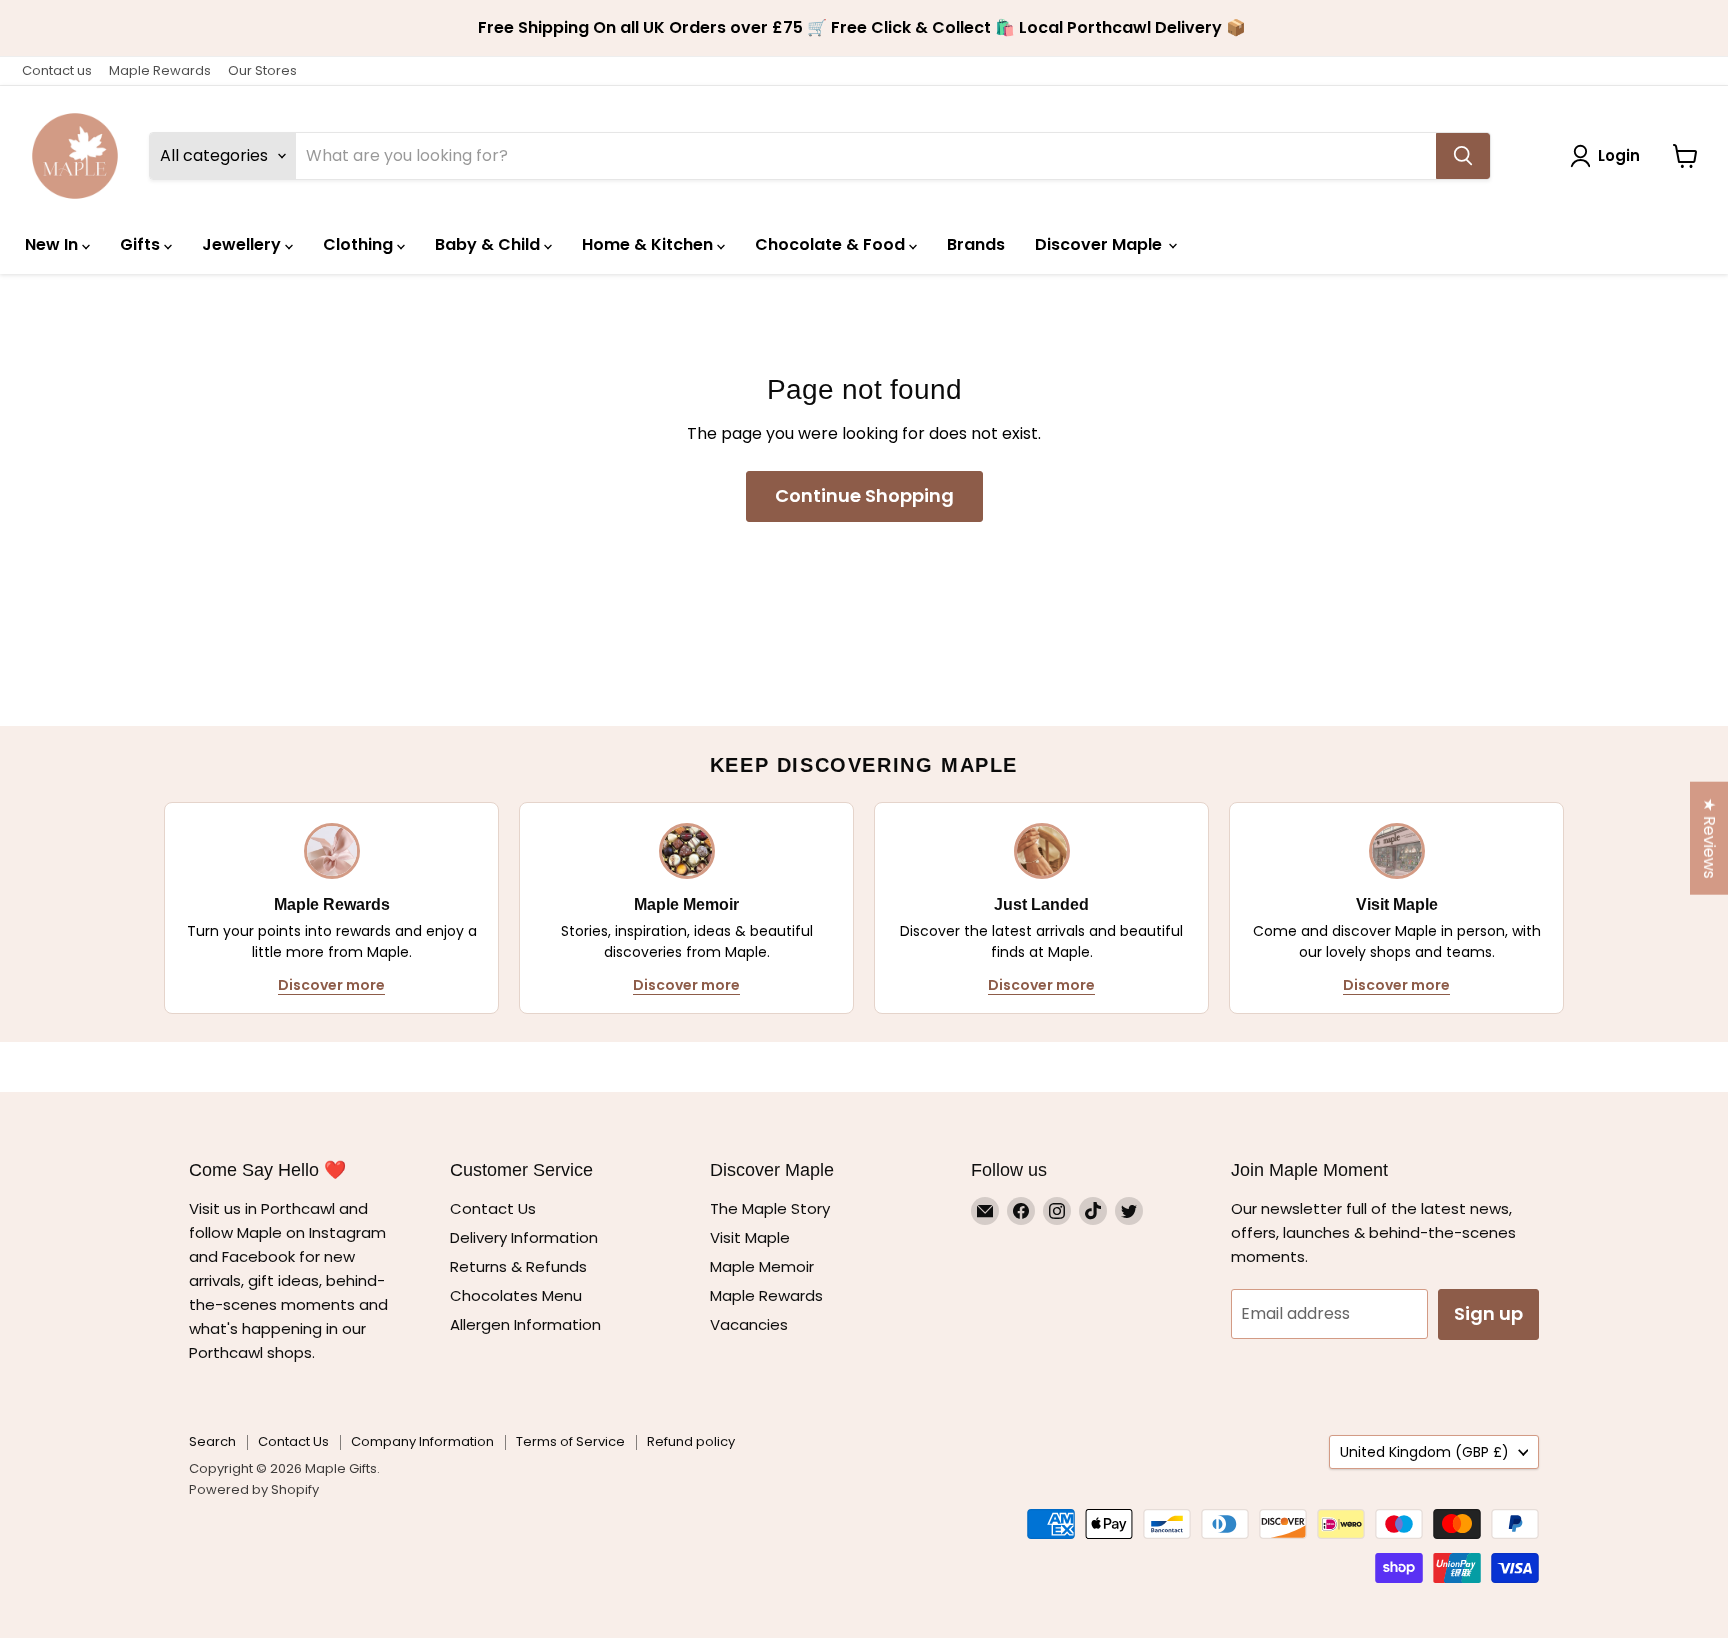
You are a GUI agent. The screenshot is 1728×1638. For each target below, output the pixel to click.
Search (212, 1441)
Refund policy (691, 1441)
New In (53, 244)
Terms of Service (570, 1441)
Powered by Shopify (254, 1489)
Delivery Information (524, 1237)
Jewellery (243, 244)
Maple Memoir (762, 1266)
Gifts (142, 244)
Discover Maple (1100, 244)
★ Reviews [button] (1709, 838)
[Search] (1463, 156)
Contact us (57, 70)
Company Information (422, 1441)
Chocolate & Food (832, 244)
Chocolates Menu (516, 1295)
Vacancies (749, 1324)
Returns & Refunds (518, 1266)
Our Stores (262, 70)
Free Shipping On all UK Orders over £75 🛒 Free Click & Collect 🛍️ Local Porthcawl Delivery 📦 (864, 28)
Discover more (331, 985)
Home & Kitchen (649, 244)
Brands (976, 244)
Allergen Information (525, 1324)
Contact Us (493, 1208)
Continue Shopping (864, 495)
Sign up (1488, 1313)
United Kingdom (1424, 1452)
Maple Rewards (160, 70)
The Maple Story (772, 1208)
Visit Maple (750, 1237)
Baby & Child (489, 244)
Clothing (360, 244)
